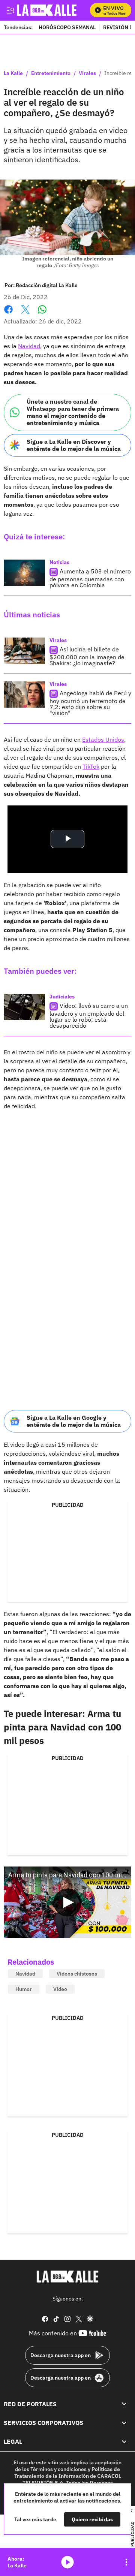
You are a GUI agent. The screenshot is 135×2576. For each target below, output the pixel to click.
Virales (87, 73)
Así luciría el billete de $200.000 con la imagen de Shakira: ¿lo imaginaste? (87, 656)
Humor (24, 1989)
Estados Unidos (103, 739)
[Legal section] (124, 2441)
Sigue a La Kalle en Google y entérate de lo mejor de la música (74, 1421)
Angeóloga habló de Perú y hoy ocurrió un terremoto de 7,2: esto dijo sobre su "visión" (90, 703)
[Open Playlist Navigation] (126, 2562)
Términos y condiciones (58, 2469)
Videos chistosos (77, 1974)
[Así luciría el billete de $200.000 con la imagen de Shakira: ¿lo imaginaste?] (24, 651)
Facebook (8, 314)
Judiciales (62, 997)
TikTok (91, 766)
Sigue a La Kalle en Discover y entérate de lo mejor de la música (74, 445)
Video (60, 1989)
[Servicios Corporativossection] (124, 2423)
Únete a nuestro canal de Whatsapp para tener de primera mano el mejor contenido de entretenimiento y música (73, 412)
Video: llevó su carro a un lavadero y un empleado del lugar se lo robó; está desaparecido (89, 1016)
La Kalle (13, 73)
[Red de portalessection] (124, 2404)
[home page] (67, 2277)
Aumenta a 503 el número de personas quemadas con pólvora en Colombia (90, 578)
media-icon (67, 2562)
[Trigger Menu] (10, 10)
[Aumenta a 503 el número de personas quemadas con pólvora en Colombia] (24, 573)
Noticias (59, 562)
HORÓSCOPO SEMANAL (67, 27)
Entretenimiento (51, 73)
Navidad (29, 346)
